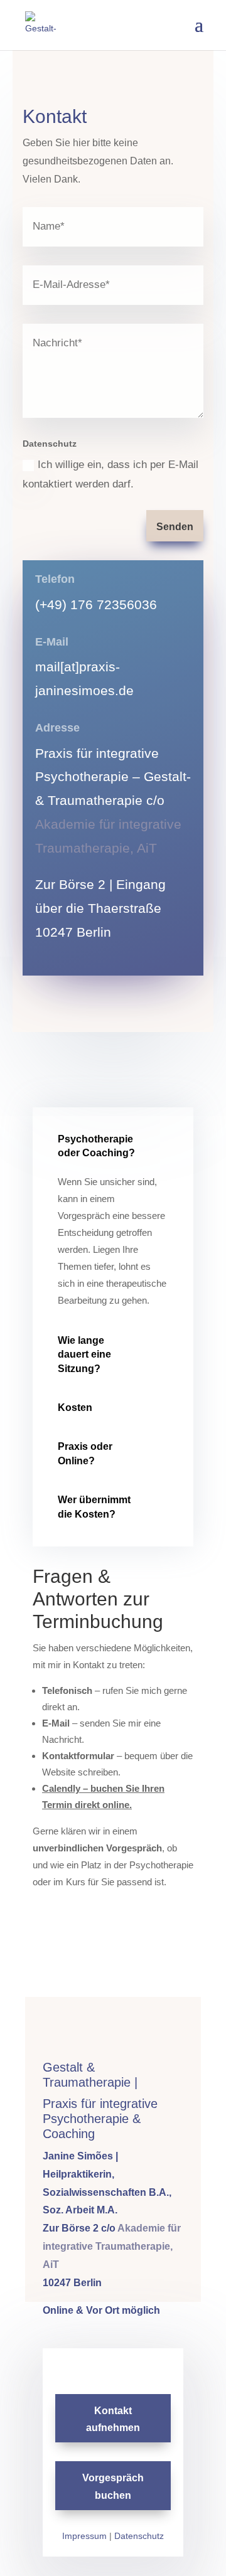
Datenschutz (139, 2536)
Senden (175, 527)
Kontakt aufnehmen (113, 2419)
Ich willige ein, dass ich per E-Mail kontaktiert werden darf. (110, 474)
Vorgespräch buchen (113, 2486)
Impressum (84, 2536)
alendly (66, 1788)
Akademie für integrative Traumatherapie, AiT (112, 2246)
